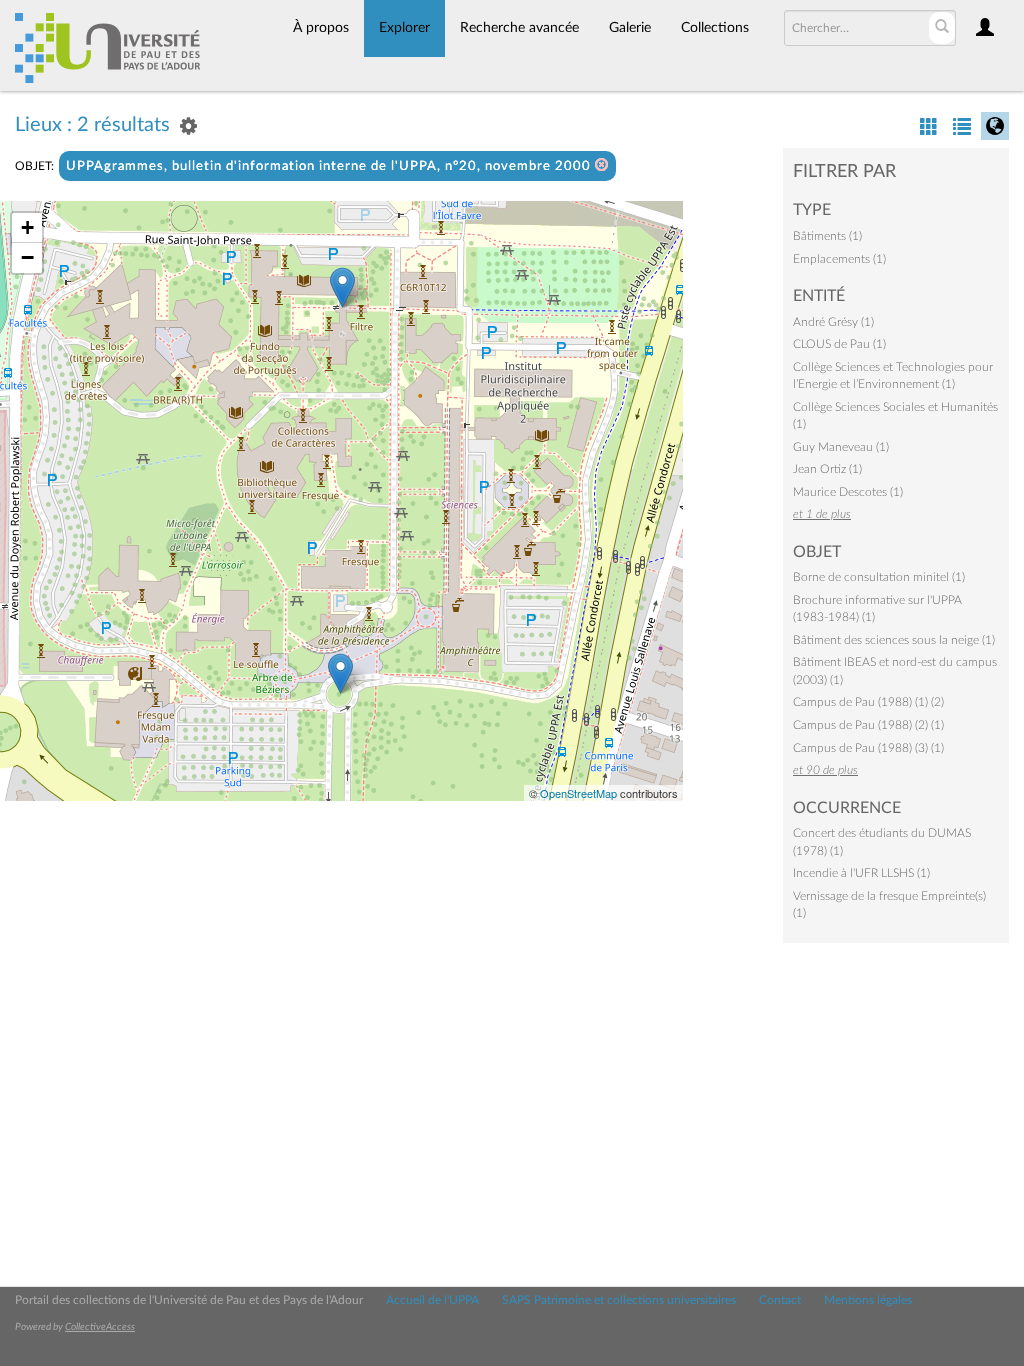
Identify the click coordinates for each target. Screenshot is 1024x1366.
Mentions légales (868, 1300)
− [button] (27, 257)
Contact (780, 1300)
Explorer (404, 28)
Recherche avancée (519, 28)
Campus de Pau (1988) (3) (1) (868, 748)
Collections (715, 28)
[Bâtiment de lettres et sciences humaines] (342, 287)
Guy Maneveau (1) (841, 447)
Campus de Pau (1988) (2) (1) (868, 725)
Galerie (630, 28)
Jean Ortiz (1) (827, 469)
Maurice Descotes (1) (848, 492)
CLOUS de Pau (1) (839, 344)
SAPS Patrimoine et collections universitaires (619, 1300)
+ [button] (27, 227)
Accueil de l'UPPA (432, 1300)
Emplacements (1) (839, 259)
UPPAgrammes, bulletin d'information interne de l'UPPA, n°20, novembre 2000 (330, 166)
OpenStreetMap (578, 793)
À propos (321, 28)
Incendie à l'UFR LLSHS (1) (861, 873)
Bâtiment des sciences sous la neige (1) (894, 640)
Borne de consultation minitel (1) (879, 577)
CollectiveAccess (100, 1327)
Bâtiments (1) (827, 236)
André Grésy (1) (833, 322)
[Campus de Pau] (340, 673)
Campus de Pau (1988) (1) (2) (868, 702)
